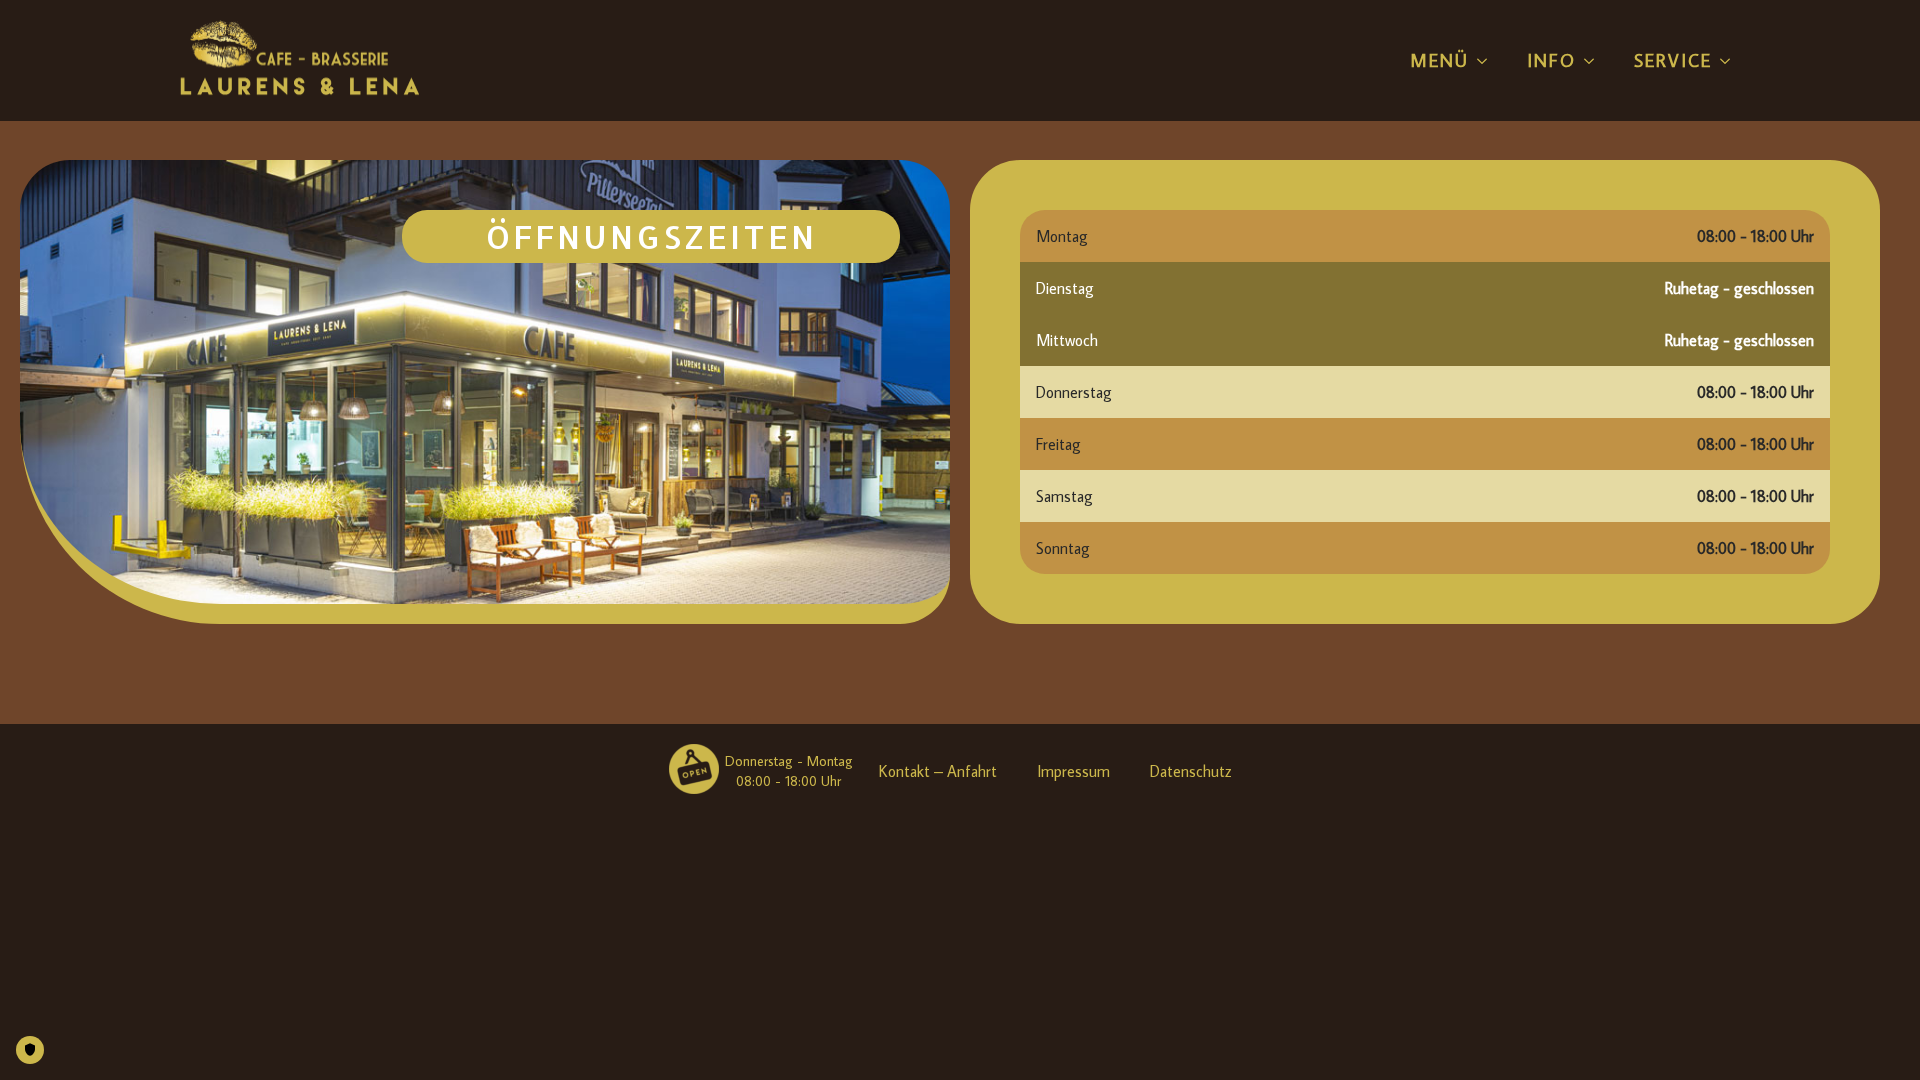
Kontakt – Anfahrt (938, 771)
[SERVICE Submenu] (1726, 61)
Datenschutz (1191, 771)
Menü (1440, 60)
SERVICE (1673, 60)
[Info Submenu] (1590, 61)
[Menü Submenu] (1483, 61)
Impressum (1073, 771)
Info (1551, 60)
